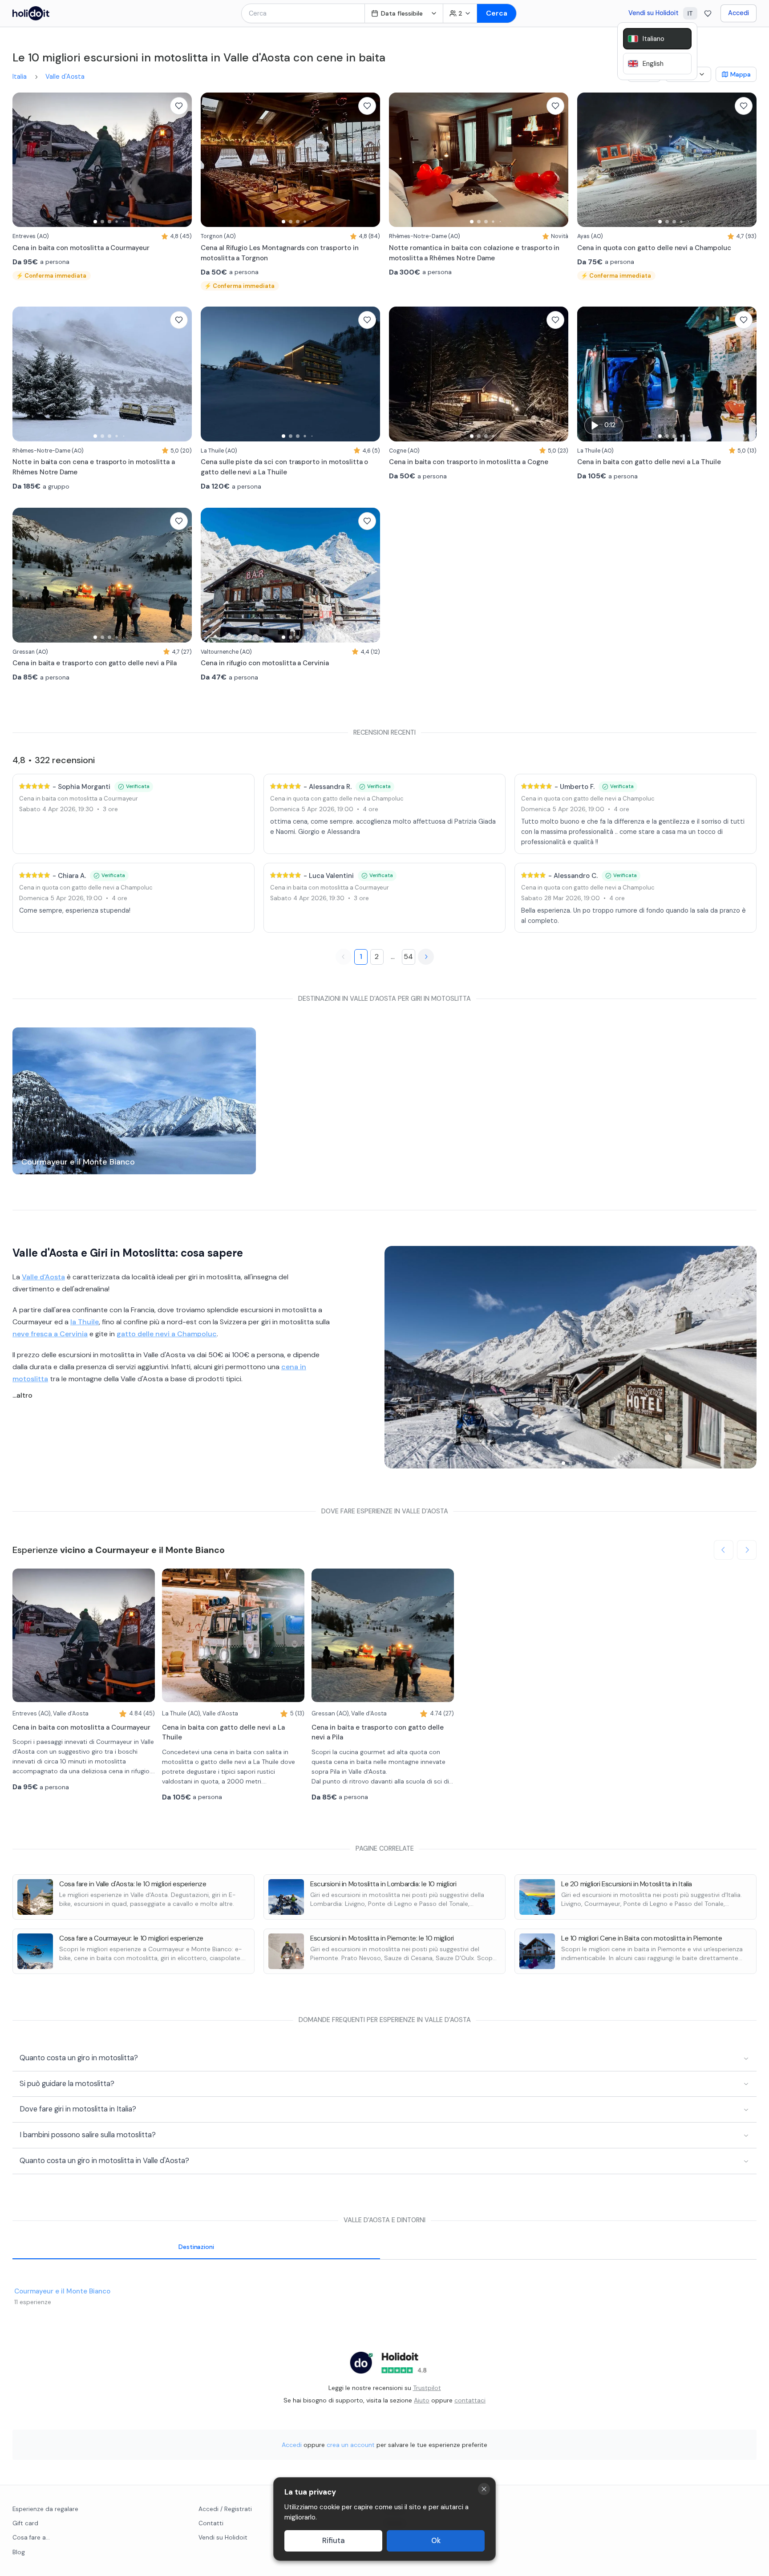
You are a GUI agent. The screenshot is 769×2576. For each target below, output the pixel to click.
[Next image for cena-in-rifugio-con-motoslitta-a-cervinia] (369, 575)
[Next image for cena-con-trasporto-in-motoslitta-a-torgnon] (369, 160)
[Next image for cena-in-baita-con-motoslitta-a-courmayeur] (181, 160)
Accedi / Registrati (225, 2509)
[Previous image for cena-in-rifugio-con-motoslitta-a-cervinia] (212, 575)
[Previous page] (344, 957)
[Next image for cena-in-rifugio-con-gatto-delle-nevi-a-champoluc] (745, 160)
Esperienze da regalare (45, 2509)
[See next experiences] (747, 1550)
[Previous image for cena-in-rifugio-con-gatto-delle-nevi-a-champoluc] (588, 160)
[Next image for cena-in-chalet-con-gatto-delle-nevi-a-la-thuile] (745, 374)
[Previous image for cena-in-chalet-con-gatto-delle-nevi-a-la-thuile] (588, 374)
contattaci (470, 2400)
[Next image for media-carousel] (745, 1357)
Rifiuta (334, 2541)
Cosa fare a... (31, 2538)
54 (408, 956)
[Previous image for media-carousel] (396, 1357)
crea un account (351, 2445)
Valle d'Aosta (65, 77)
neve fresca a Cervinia (50, 1334)
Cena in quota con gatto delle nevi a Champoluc (337, 799)
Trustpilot (427, 2388)
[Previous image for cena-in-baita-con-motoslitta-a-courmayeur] (24, 160)
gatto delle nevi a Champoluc (167, 1334)
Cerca (497, 13)
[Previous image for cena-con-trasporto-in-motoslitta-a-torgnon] (212, 160)
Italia (20, 77)
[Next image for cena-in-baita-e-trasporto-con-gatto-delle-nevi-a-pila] (181, 575)
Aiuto (422, 2400)
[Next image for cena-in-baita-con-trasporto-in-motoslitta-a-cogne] (557, 374)
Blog (19, 2552)
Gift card (25, 2523)
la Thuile (85, 1322)
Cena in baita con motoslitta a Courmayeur (79, 799)
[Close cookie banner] (484, 2489)
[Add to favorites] (179, 106)
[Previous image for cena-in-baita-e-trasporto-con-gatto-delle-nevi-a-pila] (24, 575)
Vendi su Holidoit (654, 13)
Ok (436, 2541)
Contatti (211, 2523)
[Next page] (426, 957)
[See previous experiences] (724, 1550)
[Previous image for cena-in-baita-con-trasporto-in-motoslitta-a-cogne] (400, 374)
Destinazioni (196, 2247)
